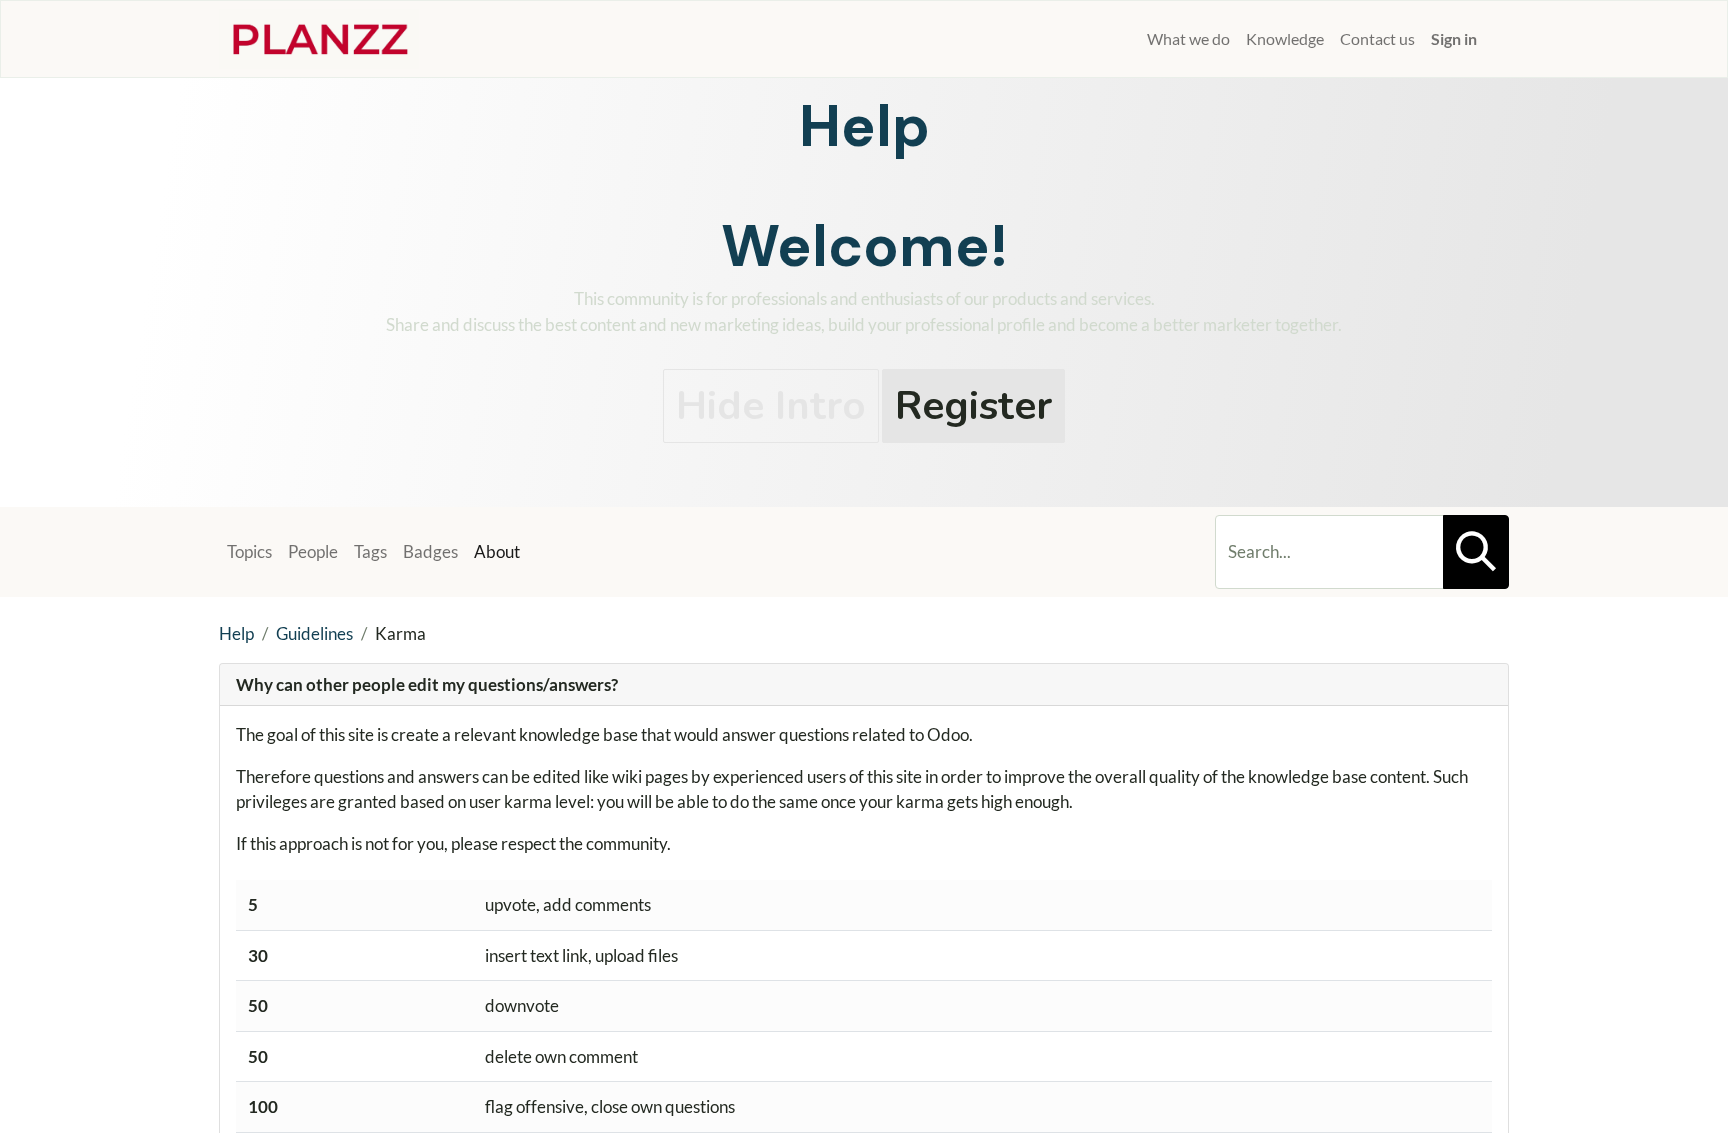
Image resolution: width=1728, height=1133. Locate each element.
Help (236, 633)
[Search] (1476, 552)
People (313, 551)
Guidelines (314, 633)
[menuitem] (1131, 39)
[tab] (864, 685)
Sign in (1454, 38)
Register (973, 406)
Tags (370, 551)
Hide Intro (771, 406)
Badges (430, 551)
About (497, 551)
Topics (249, 551)
